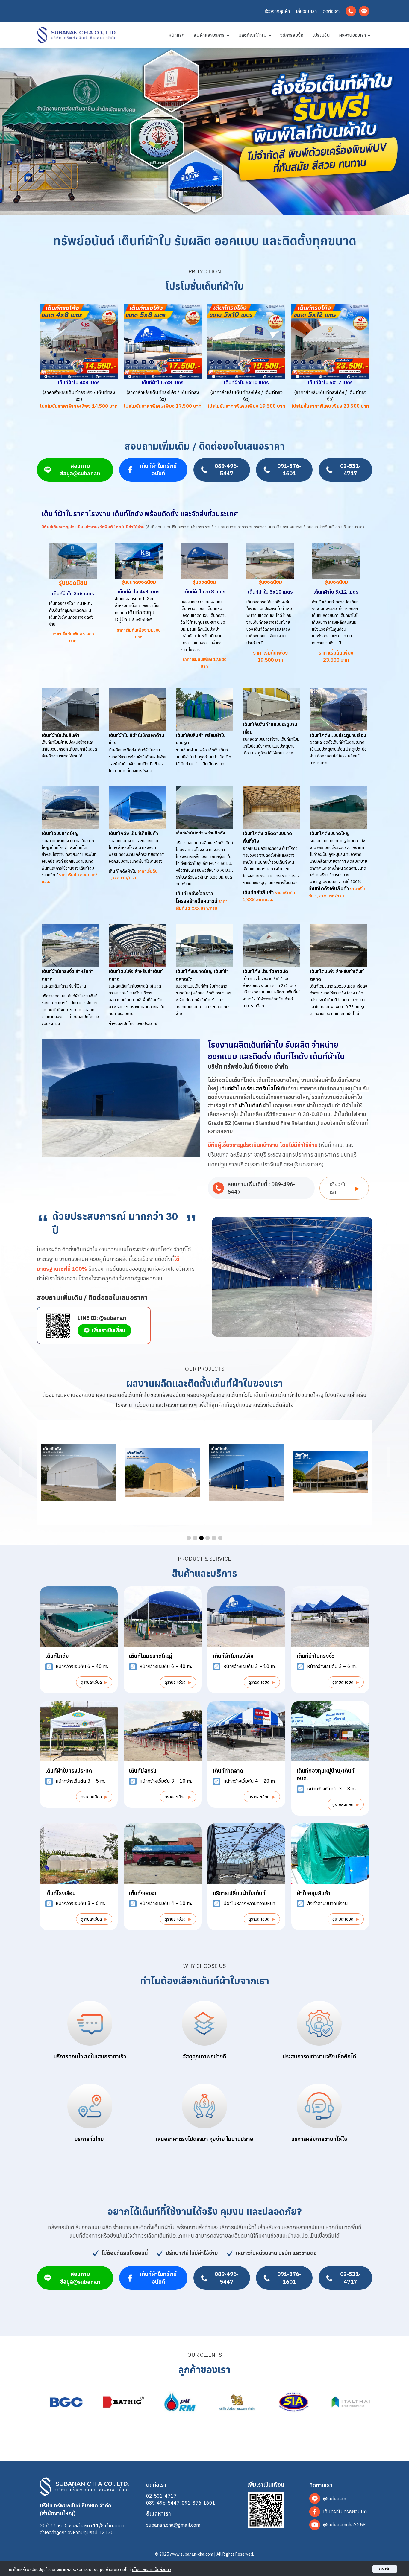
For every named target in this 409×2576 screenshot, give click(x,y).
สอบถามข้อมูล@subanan (80, 470)
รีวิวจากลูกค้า (277, 11)
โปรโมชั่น (321, 35)
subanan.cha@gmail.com (173, 2525)
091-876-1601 (289, 470)
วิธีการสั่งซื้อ (292, 35)
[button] (189, 1538)
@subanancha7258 (344, 2524)
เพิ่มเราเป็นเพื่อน (109, 1330)
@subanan (335, 2498)
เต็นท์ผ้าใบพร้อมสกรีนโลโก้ (249, 1088)
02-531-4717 (350, 470)
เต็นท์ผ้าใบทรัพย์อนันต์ (158, 470)
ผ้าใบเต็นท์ (250, 1106)
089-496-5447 (227, 470)
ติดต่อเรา (331, 11)
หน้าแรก (177, 35)
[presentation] (21, 1462)
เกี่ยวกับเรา (306, 11)
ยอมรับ (385, 2569)
